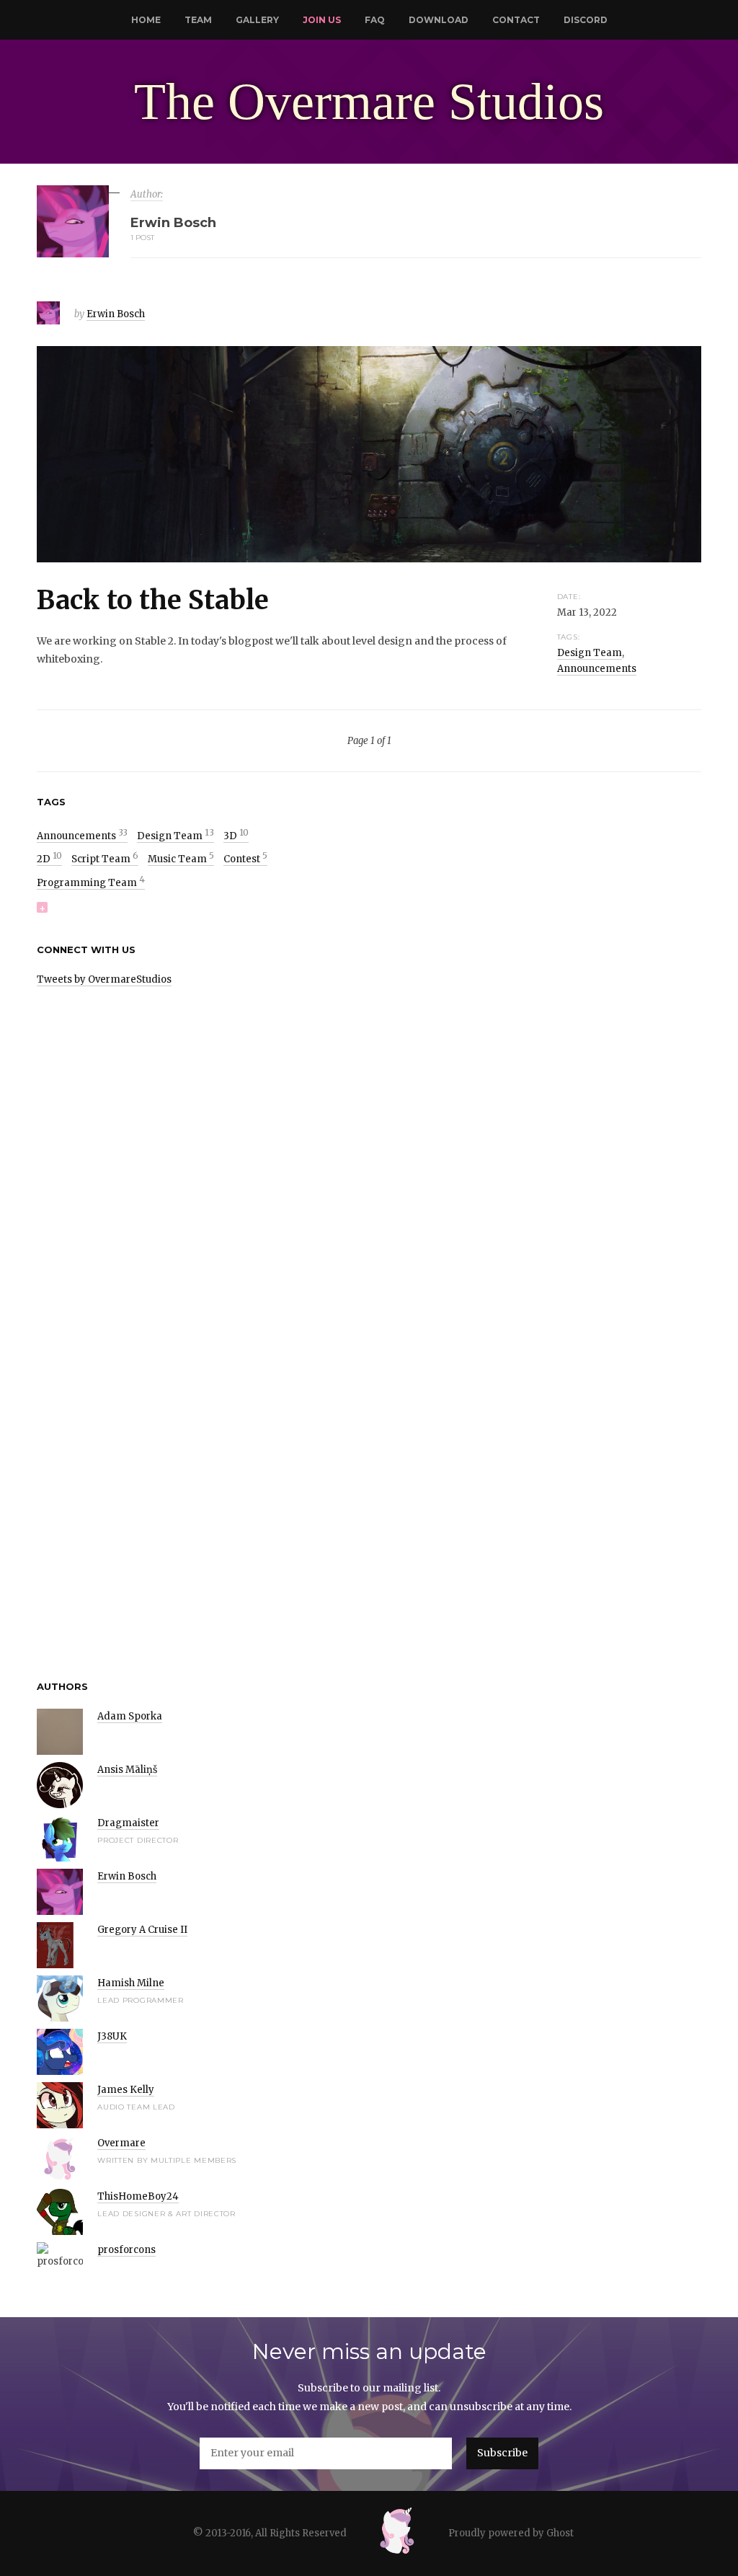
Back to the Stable (153, 600)
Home (146, 20)
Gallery (257, 20)
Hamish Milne (131, 1983)
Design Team (590, 653)
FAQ (375, 20)
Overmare (121, 2143)
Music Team (181, 859)
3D (236, 836)
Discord (586, 20)
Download (439, 20)
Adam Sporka (130, 1716)
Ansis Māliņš (127, 1770)
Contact (516, 20)
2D (49, 859)
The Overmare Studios (369, 102)
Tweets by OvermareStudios (104, 979)
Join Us (322, 20)
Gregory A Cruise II (142, 1930)
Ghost (560, 2533)
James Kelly (126, 2090)
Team (198, 20)
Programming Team (91, 883)
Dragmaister (128, 1823)
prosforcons (126, 2250)
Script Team (105, 859)
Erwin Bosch (116, 314)
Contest (245, 859)
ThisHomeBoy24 (138, 2196)
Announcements (597, 669)
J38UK (112, 2036)
